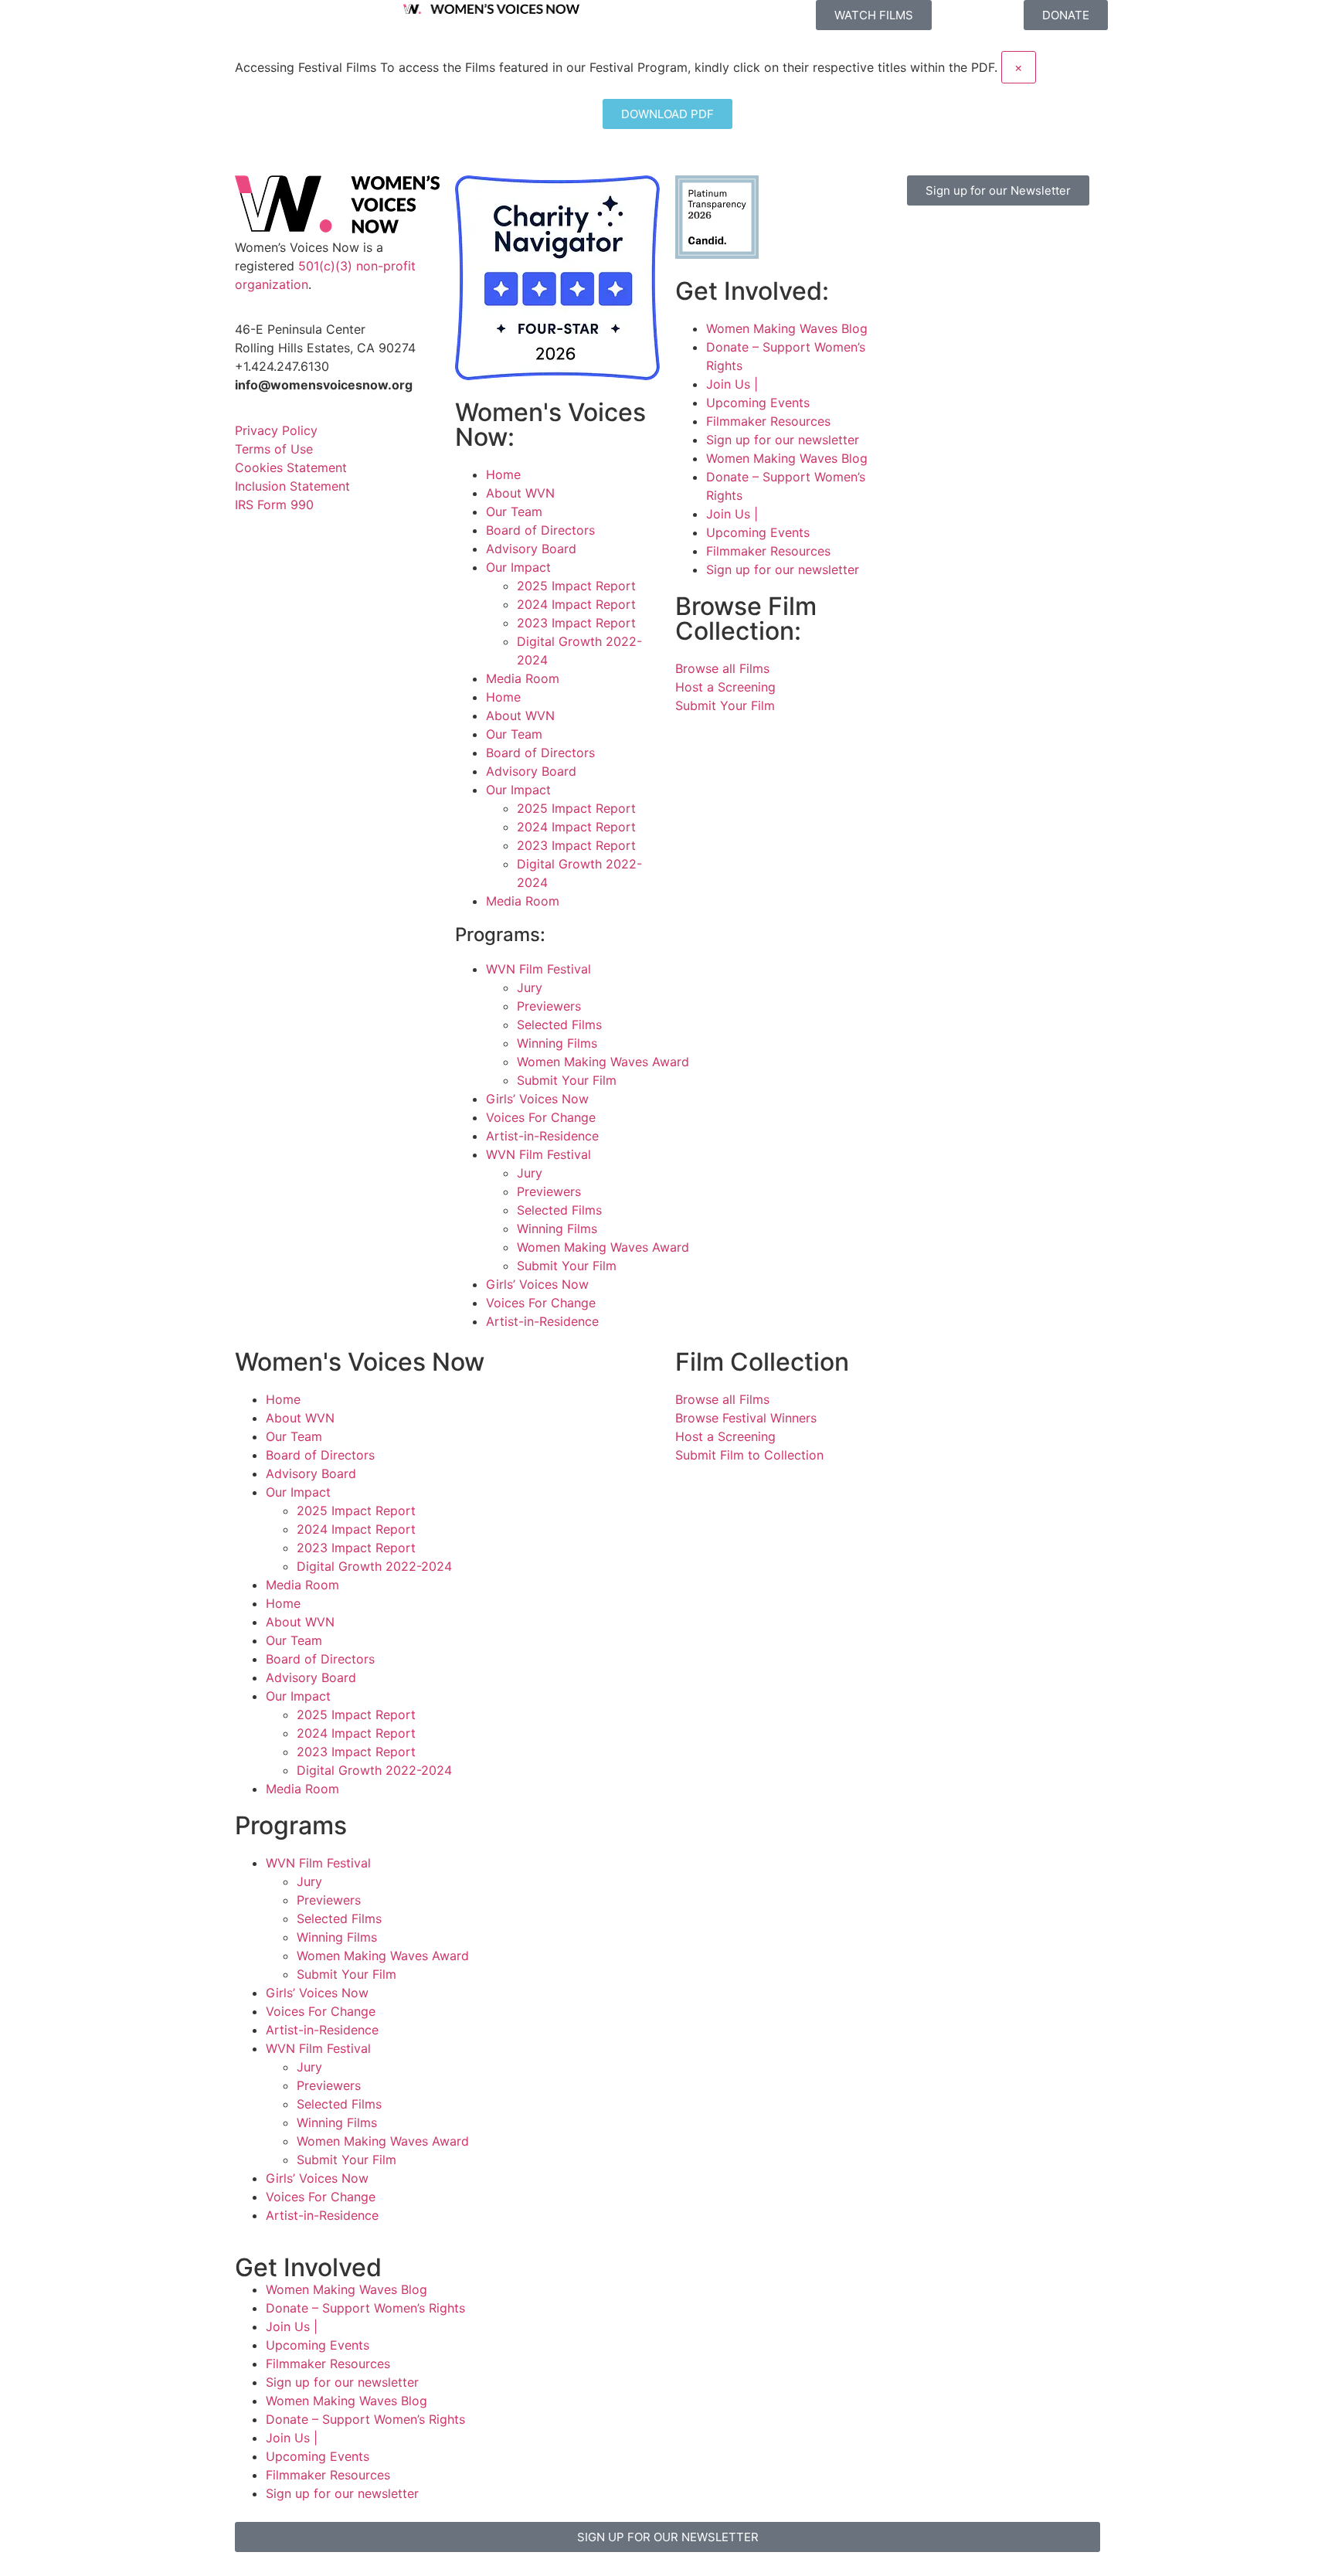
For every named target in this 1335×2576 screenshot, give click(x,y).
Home (503, 474)
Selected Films (559, 1025)
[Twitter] (1000, 240)
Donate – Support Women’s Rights (365, 2308)
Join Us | (732, 384)
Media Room (523, 678)
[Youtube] (915, 284)
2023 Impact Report (576, 623)
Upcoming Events (758, 403)
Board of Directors (540, 530)
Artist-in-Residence (542, 1136)
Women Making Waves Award (603, 1062)
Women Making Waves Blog (787, 328)
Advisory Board (531, 549)
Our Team (514, 511)
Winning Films (557, 1043)
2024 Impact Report (576, 604)
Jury (530, 987)
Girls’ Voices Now (537, 1099)
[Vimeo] (1042, 240)
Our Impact (518, 567)
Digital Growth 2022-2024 (374, 1566)
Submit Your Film (567, 1080)
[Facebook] (915, 240)
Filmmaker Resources (768, 421)
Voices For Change (541, 1117)
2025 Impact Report (576, 586)
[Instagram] (957, 240)
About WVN (520, 493)
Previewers (549, 1006)
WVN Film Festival (538, 969)
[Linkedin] (957, 284)
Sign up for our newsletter (783, 440)
